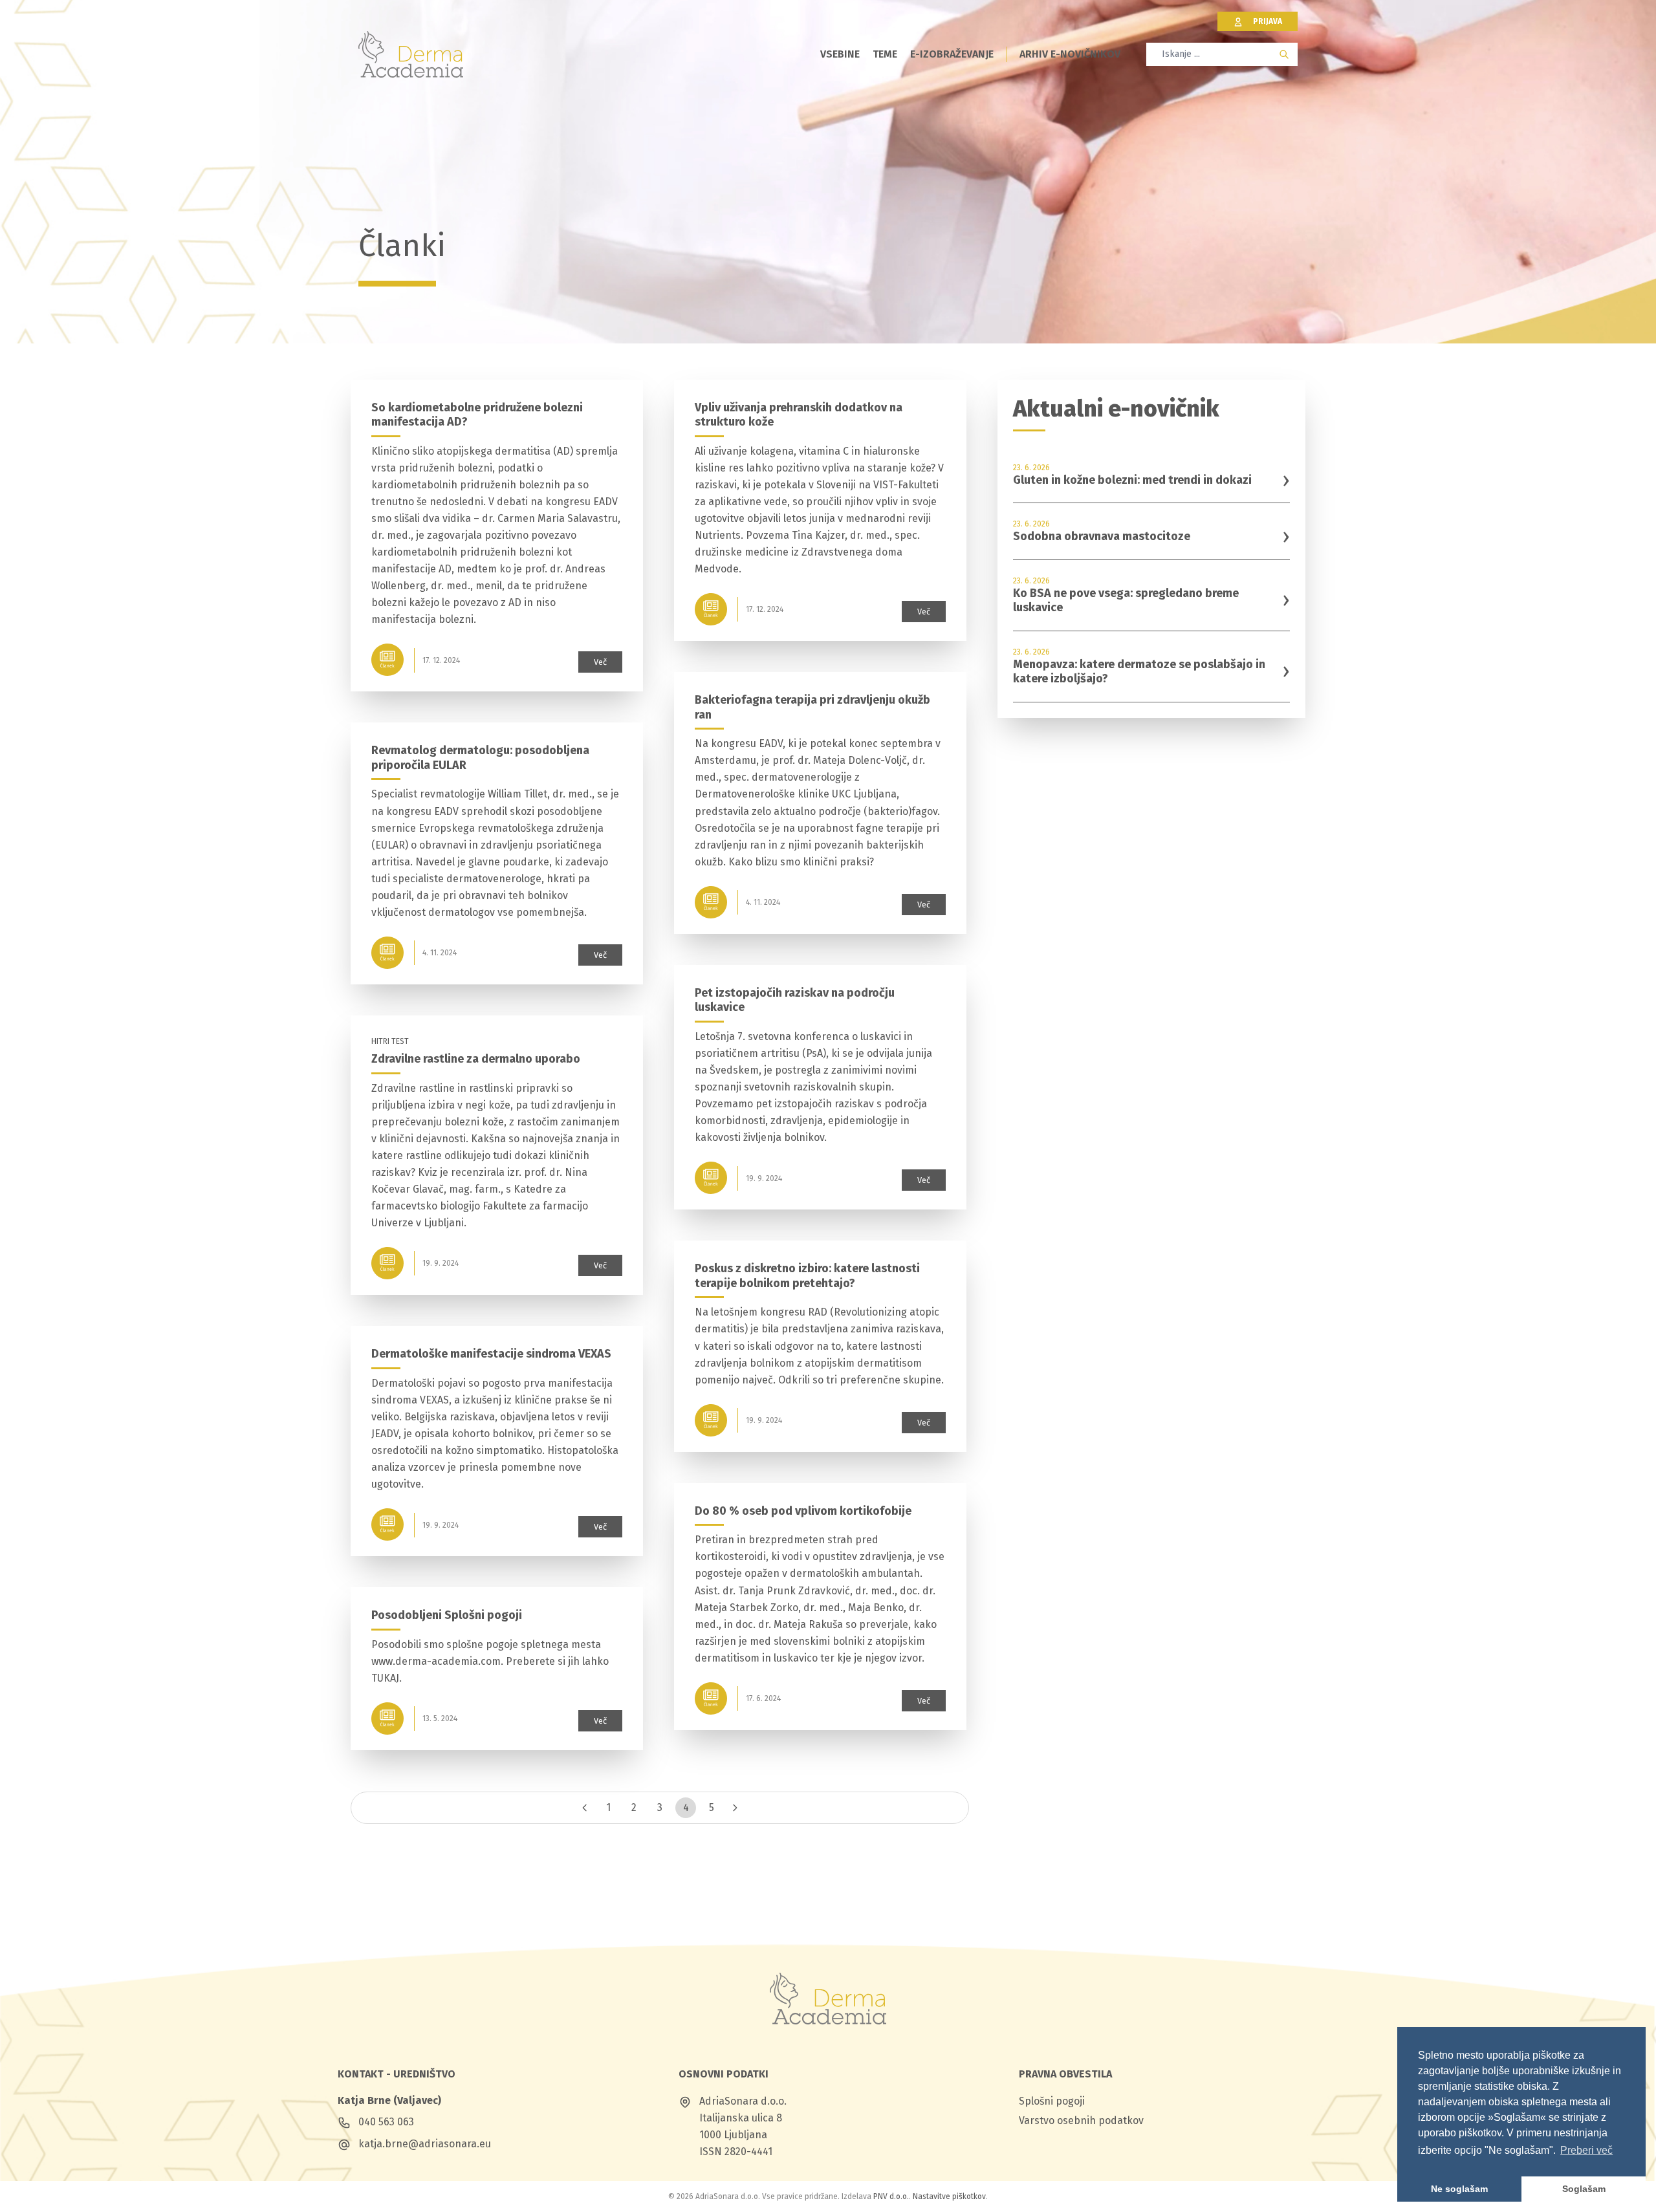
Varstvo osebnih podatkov (1081, 2120)
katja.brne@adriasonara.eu (425, 2144)
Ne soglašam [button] (1459, 2189)
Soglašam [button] (1584, 2189)
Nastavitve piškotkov (949, 2196)
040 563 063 (386, 2122)
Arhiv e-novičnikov (1070, 54)
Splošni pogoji (1052, 2101)
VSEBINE (840, 54)
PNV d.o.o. (891, 2196)
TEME (885, 54)
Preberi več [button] (1586, 2150)
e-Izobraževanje (952, 54)
